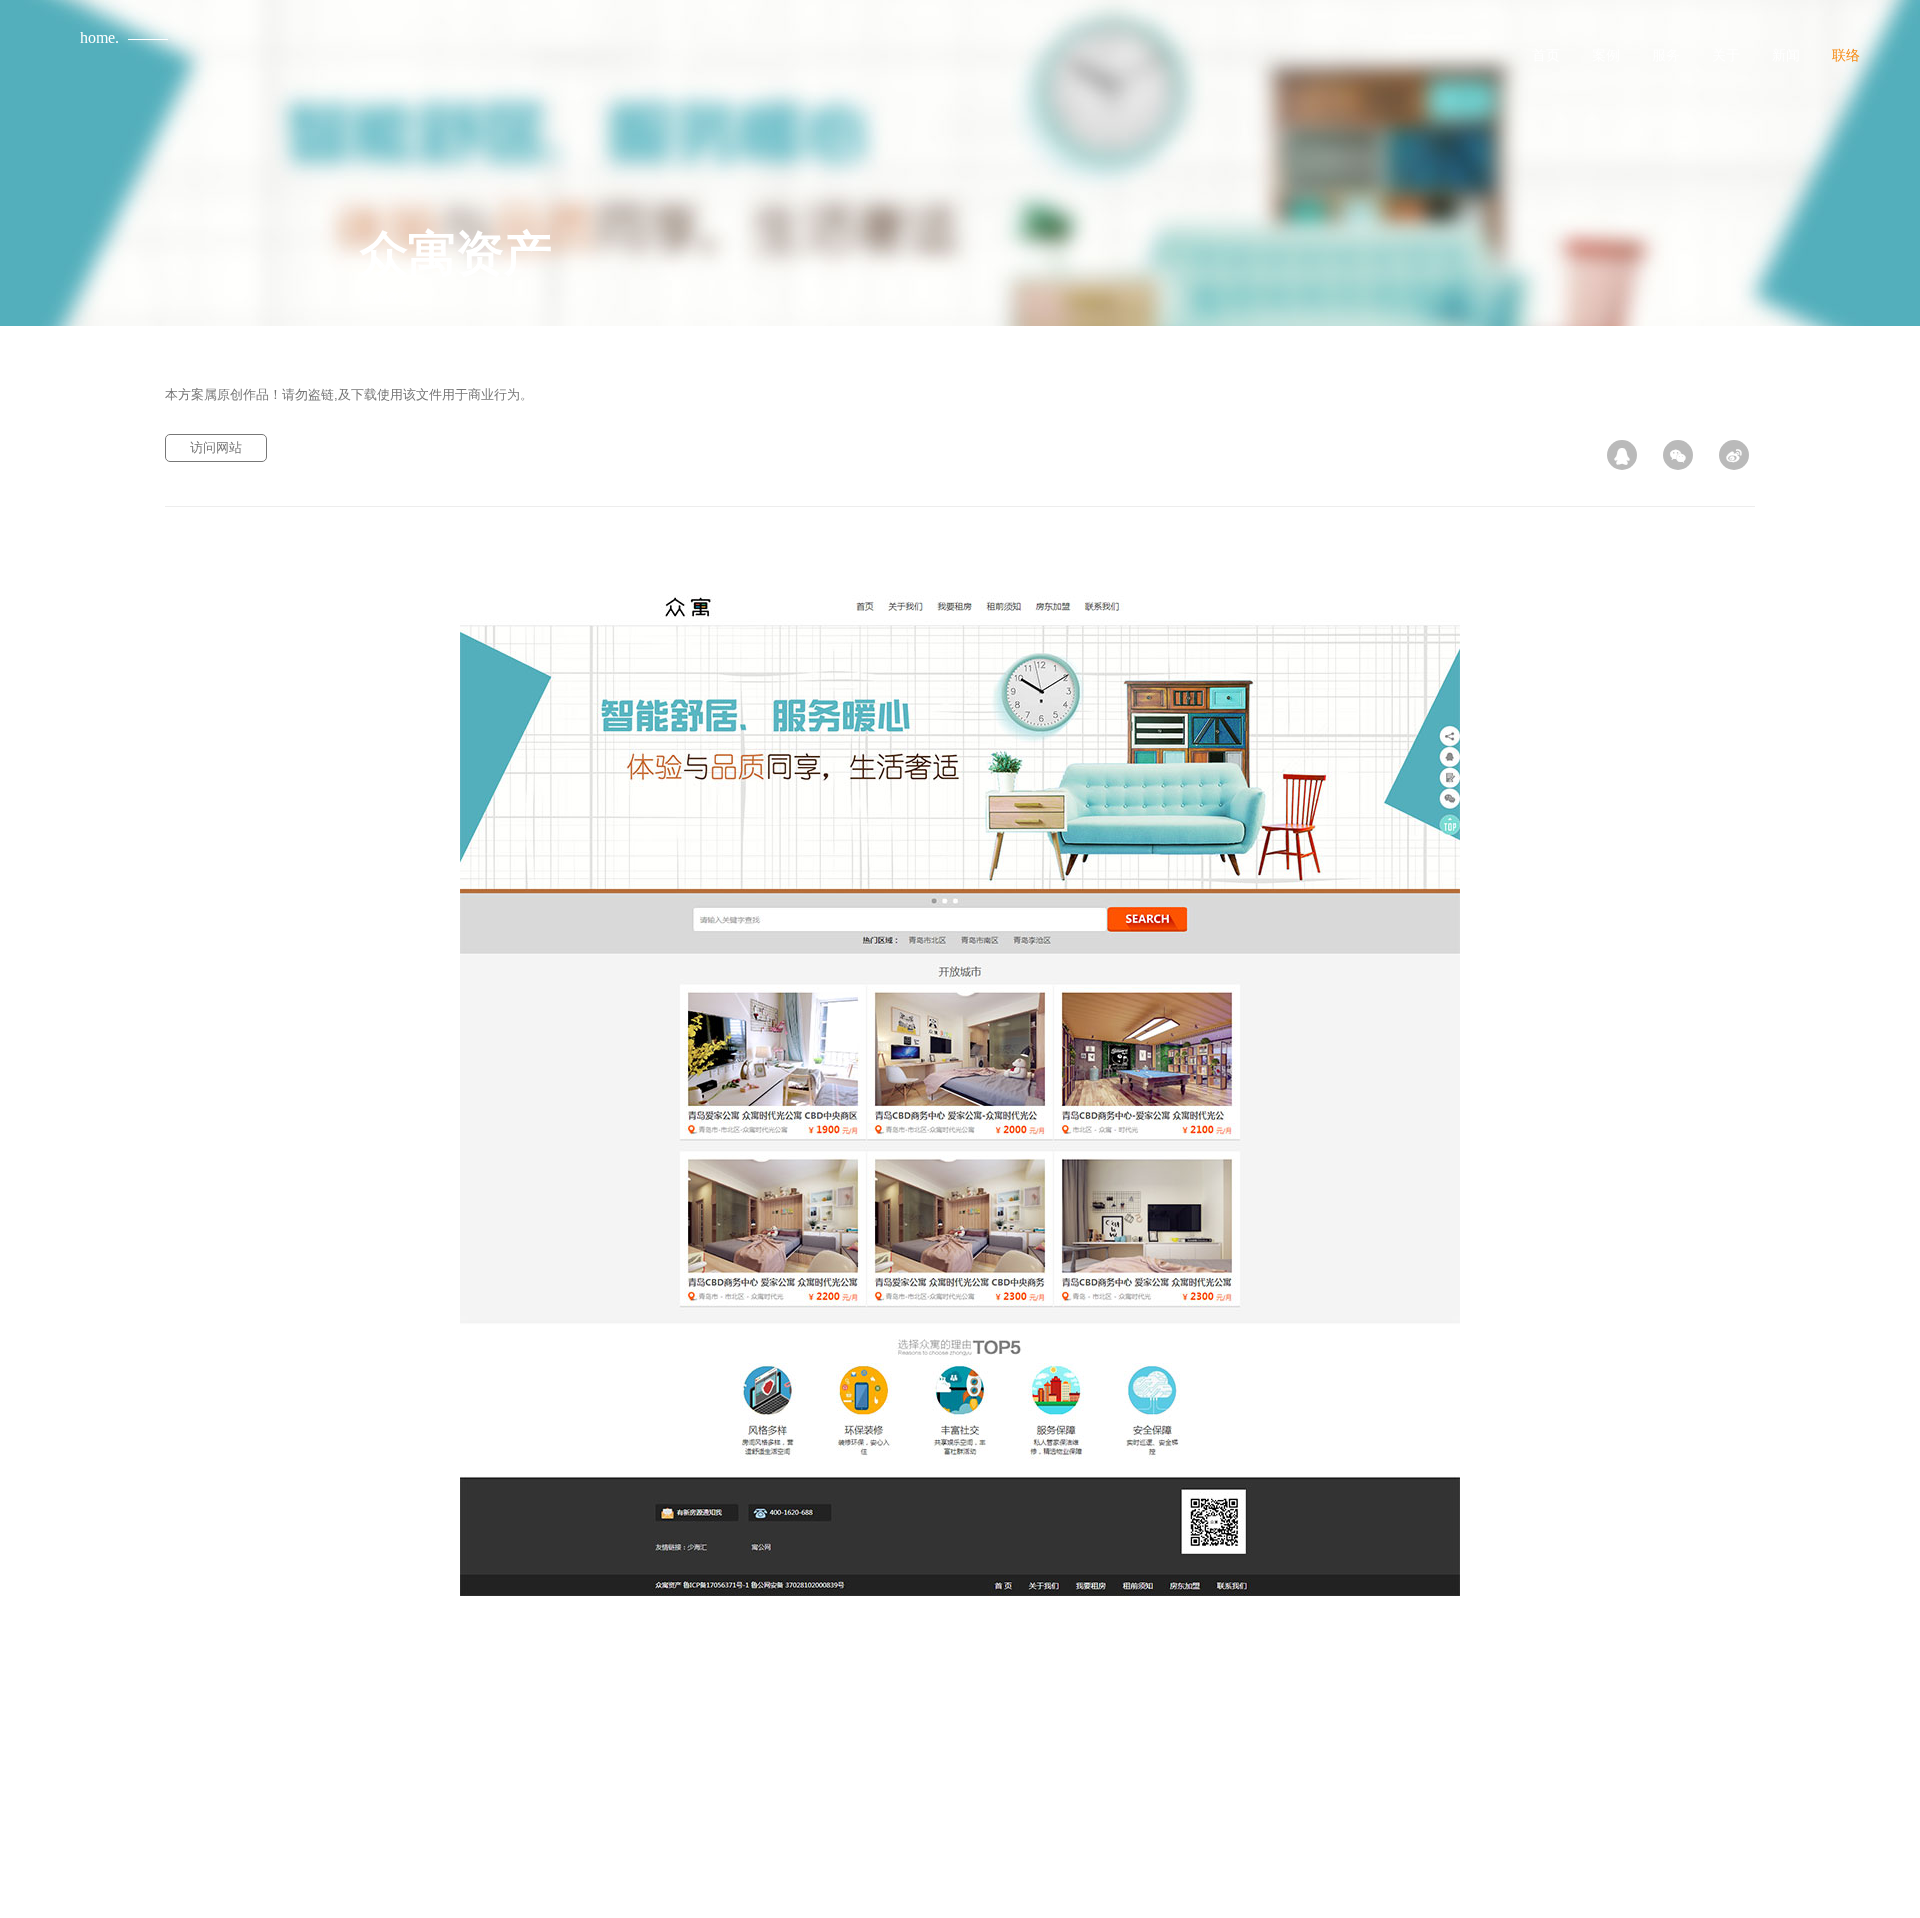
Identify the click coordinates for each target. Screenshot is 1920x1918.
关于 (1726, 55)
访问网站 (216, 447)
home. (99, 37)
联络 (1846, 55)
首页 (1546, 55)
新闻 (1786, 55)
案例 (1606, 55)
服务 (1666, 55)
